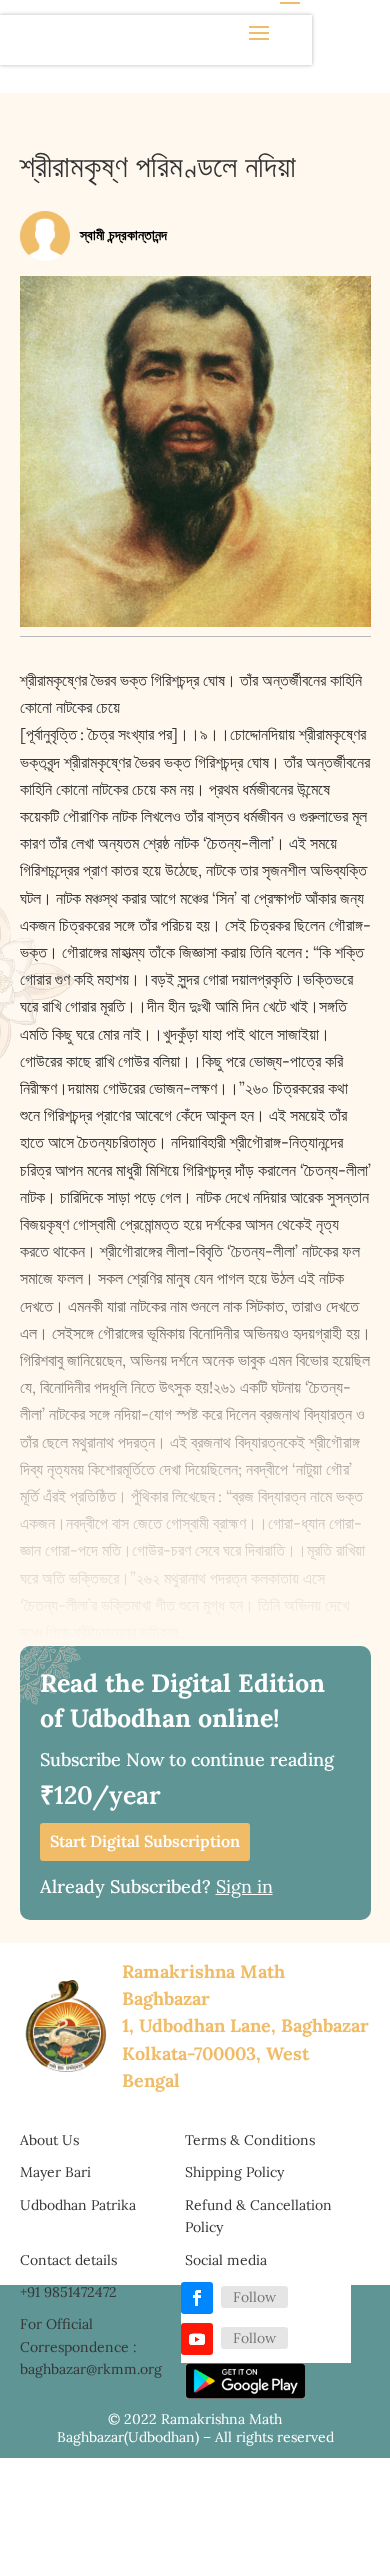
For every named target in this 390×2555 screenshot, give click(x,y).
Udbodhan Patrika (78, 2205)
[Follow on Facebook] (197, 2298)
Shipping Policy (234, 2172)
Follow (254, 2297)
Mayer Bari (55, 2172)
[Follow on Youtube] (197, 2339)
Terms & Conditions (250, 2140)
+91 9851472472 (68, 2292)
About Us (49, 2140)
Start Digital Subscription (145, 1841)
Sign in (244, 1886)
